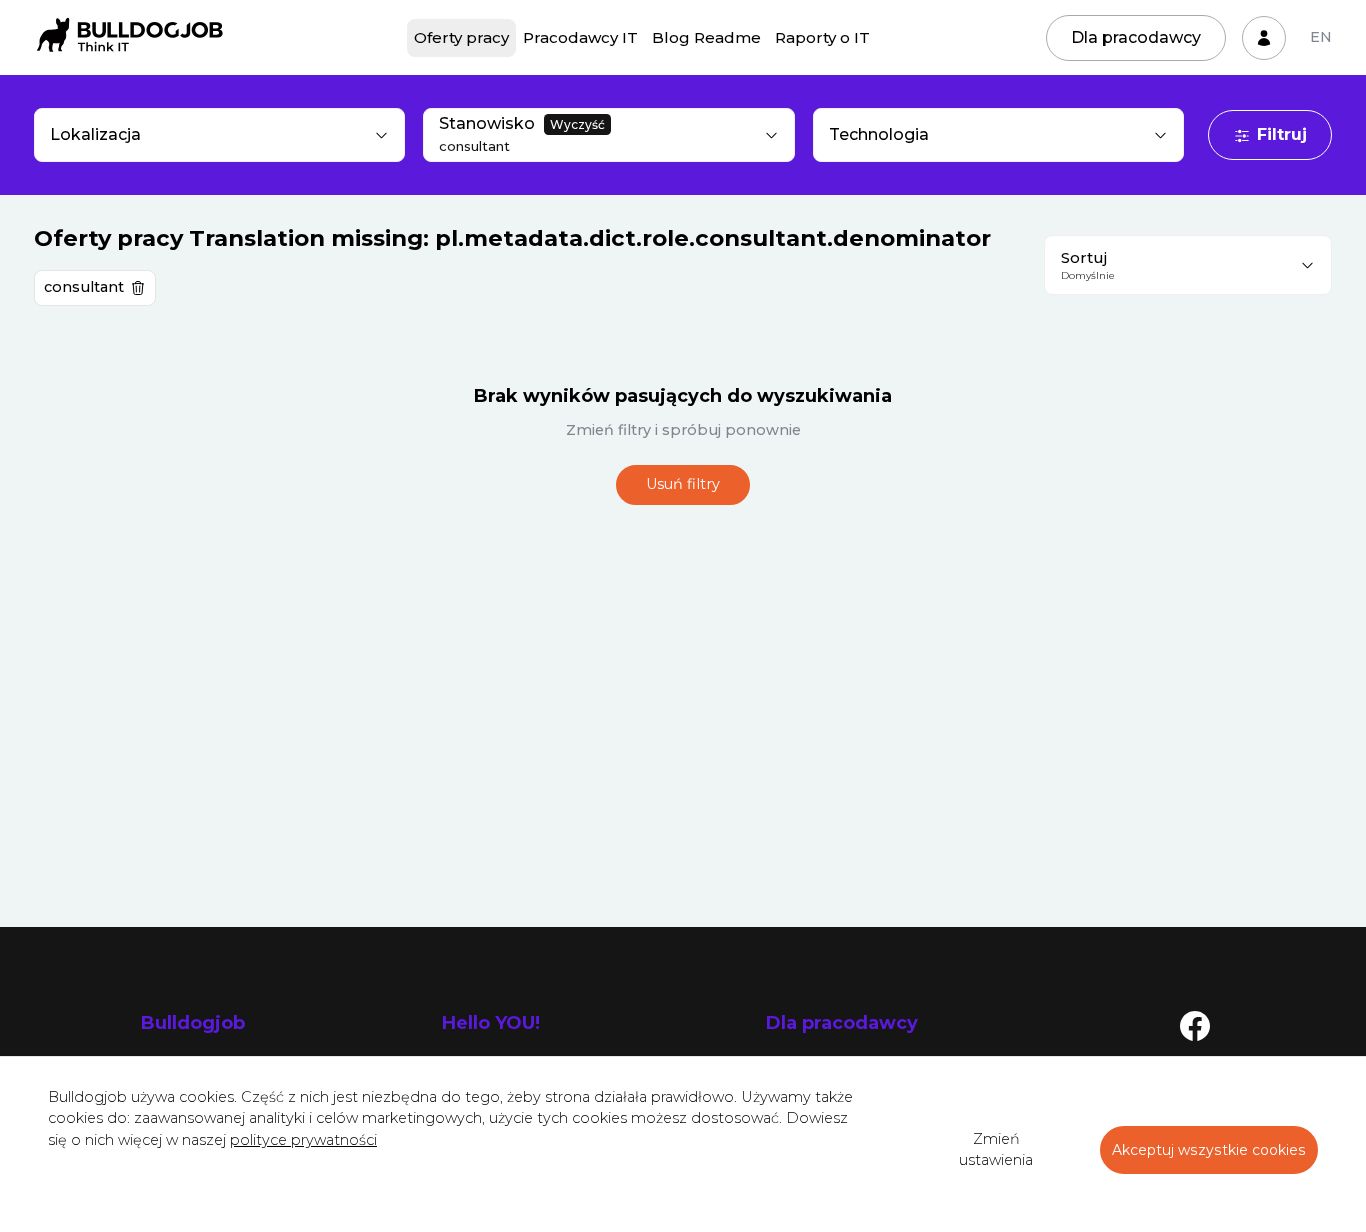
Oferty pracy (461, 37)
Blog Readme (706, 37)
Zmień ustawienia (996, 1150)
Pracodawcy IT (580, 37)
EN (1321, 37)
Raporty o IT (822, 37)
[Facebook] (1195, 1025)
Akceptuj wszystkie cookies (1209, 1150)
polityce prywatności (303, 1140)
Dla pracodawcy (1136, 37)
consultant (84, 287)
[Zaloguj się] (1264, 38)
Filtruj (1282, 134)
